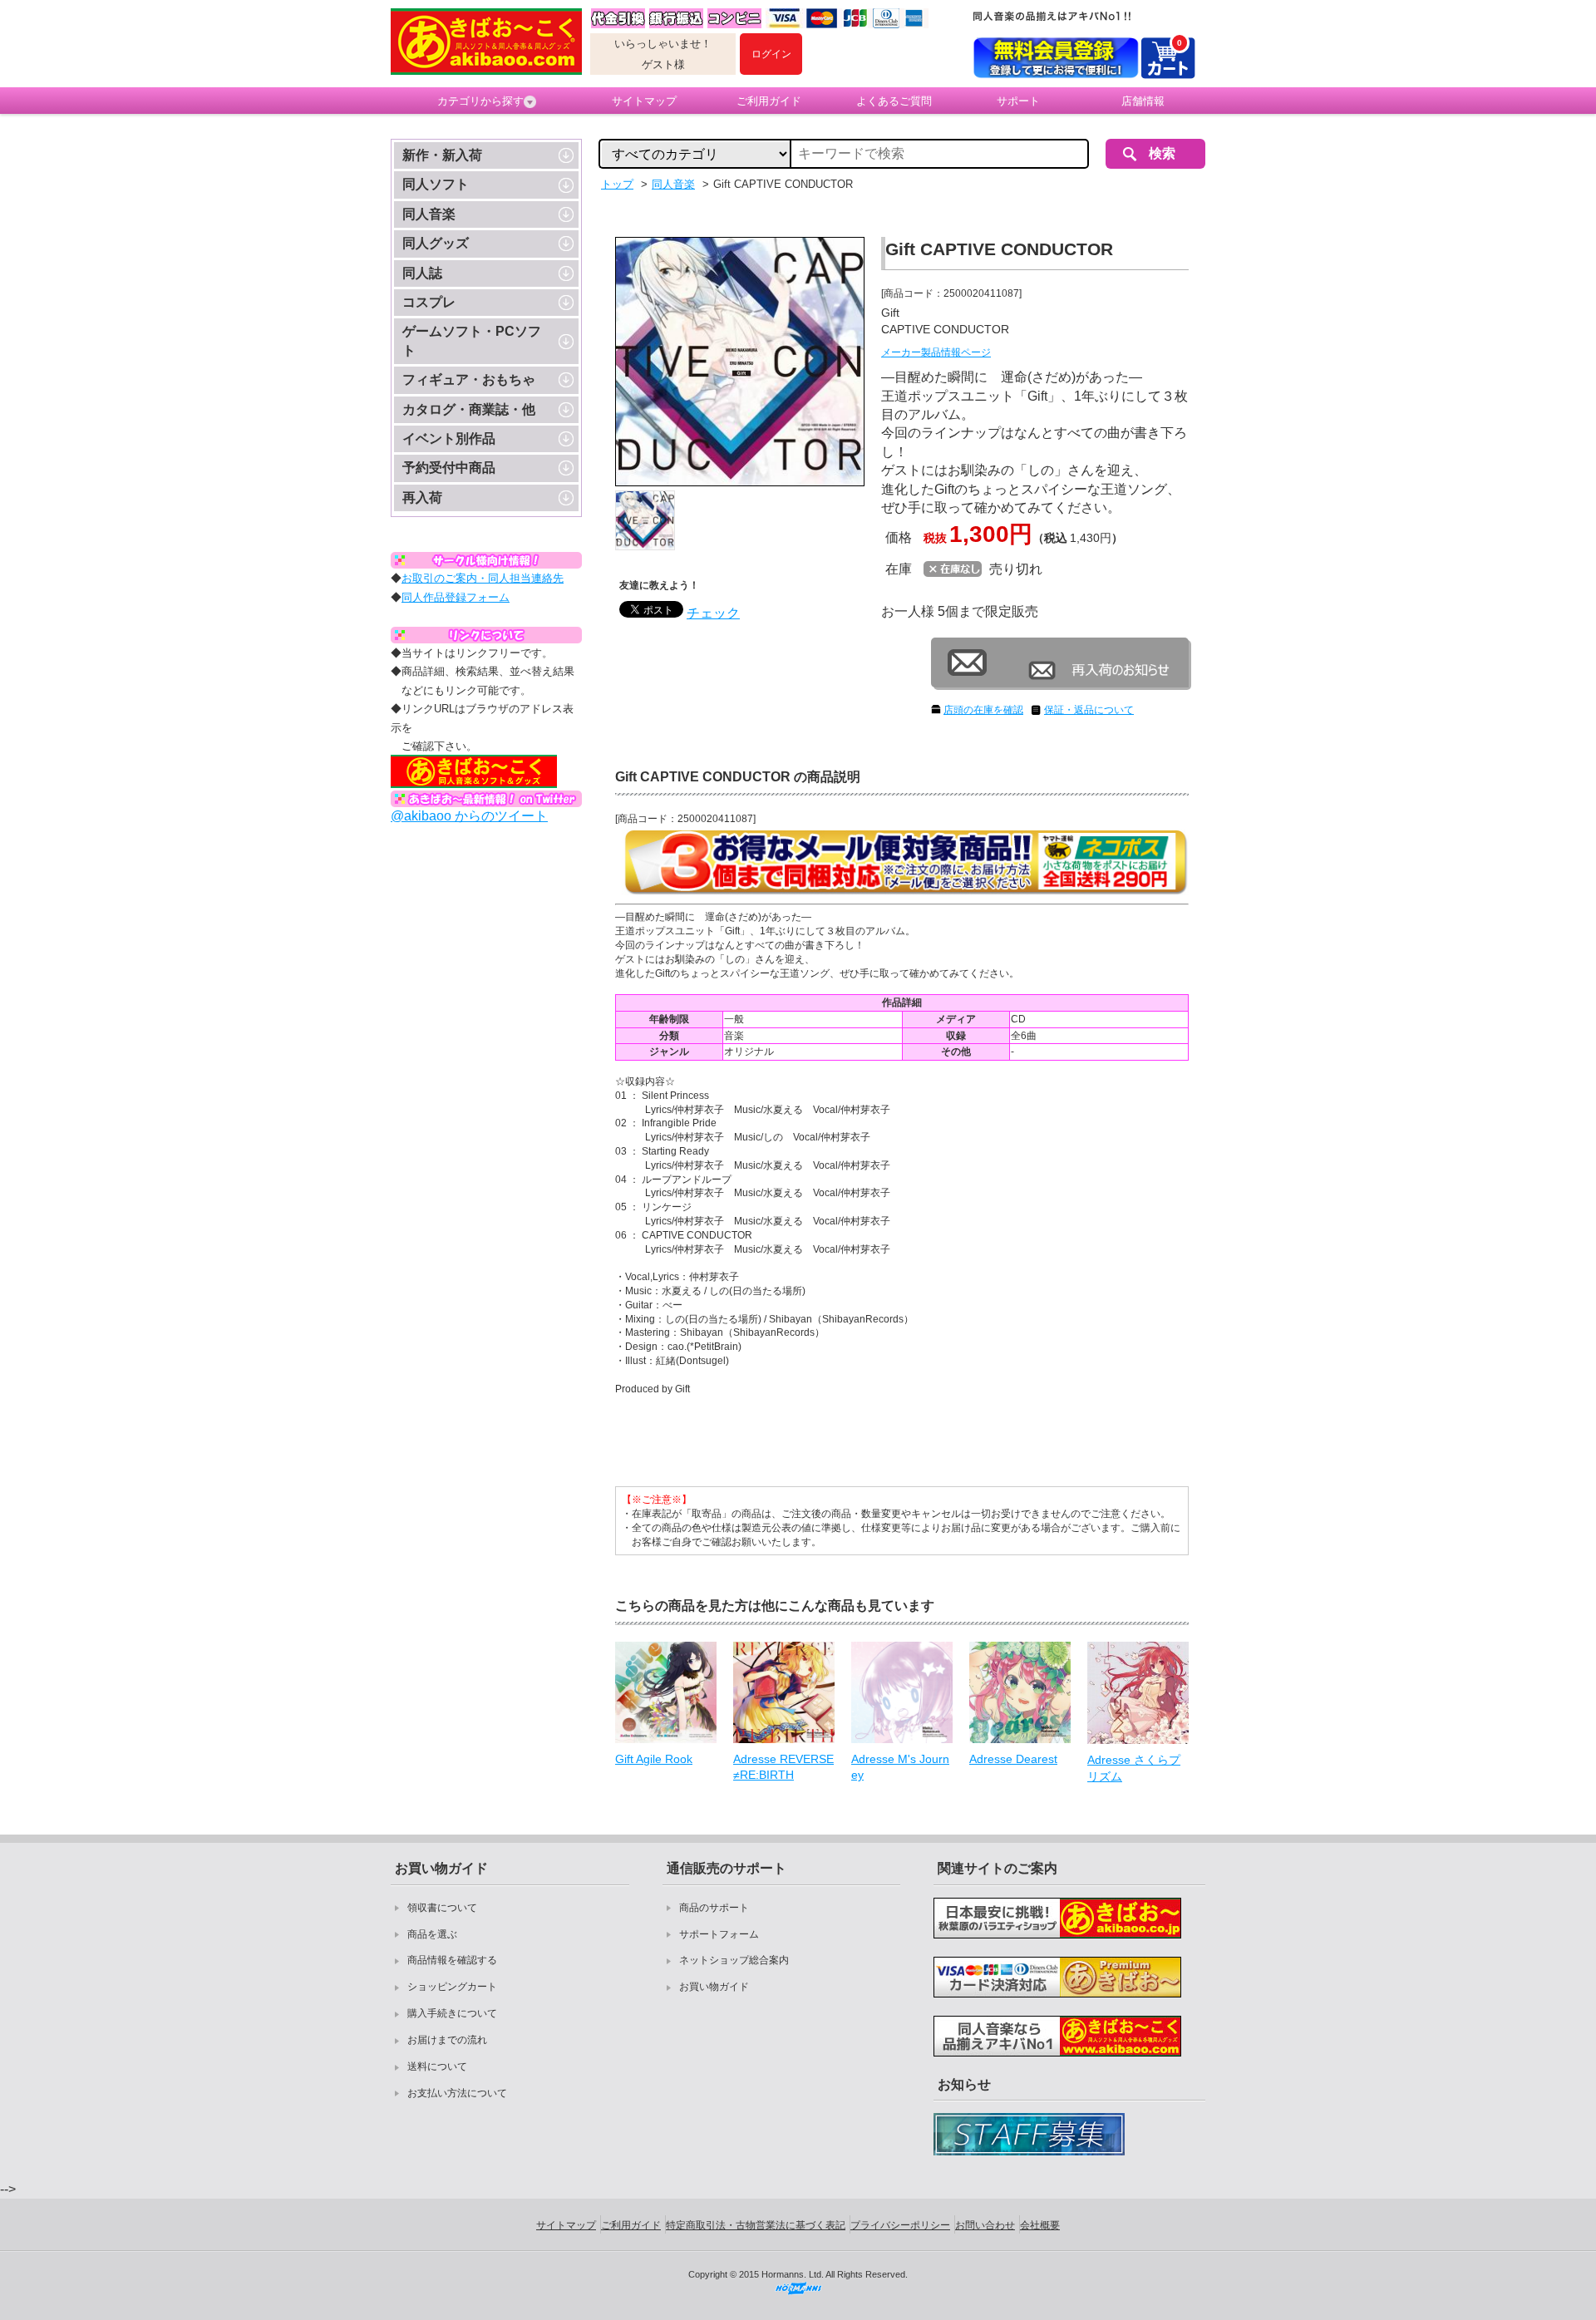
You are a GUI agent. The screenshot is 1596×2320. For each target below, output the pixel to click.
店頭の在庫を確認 (983, 710)
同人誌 (422, 273)
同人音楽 (429, 214)
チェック (713, 613)
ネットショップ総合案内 (734, 1960)
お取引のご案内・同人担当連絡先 (483, 578)
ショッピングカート (452, 1987)
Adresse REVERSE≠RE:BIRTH (783, 1767)
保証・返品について (1089, 710)
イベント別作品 (449, 438)
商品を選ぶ (432, 1934)
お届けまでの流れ (447, 2040)
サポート (1018, 101)
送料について (437, 2066)
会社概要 (1040, 2225)
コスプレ (429, 302)
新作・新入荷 (442, 155)
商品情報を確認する (452, 1960)
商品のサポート (714, 1908)
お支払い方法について (457, 2093)
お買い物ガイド (714, 1987)
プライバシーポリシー (900, 2225)
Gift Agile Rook (654, 1759)
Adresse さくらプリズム (1134, 1768)
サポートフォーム (719, 1934)
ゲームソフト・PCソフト (472, 340)
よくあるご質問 (894, 101)
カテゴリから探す (480, 101)
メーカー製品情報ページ (936, 352)
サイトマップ (644, 101)
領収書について (442, 1908)
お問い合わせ (985, 2225)
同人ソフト (436, 184)
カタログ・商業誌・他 (469, 409)
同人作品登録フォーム (456, 597)
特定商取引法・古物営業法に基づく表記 (756, 2225)
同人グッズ (436, 243)
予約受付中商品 (449, 468)
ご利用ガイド (769, 101)
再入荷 (422, 497)
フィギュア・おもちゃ (469, 379)
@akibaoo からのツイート (469, 816)
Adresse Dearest (1013, 1759)
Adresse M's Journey (900, 1767)
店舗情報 (1143, 101)
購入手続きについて (452, 2013)
